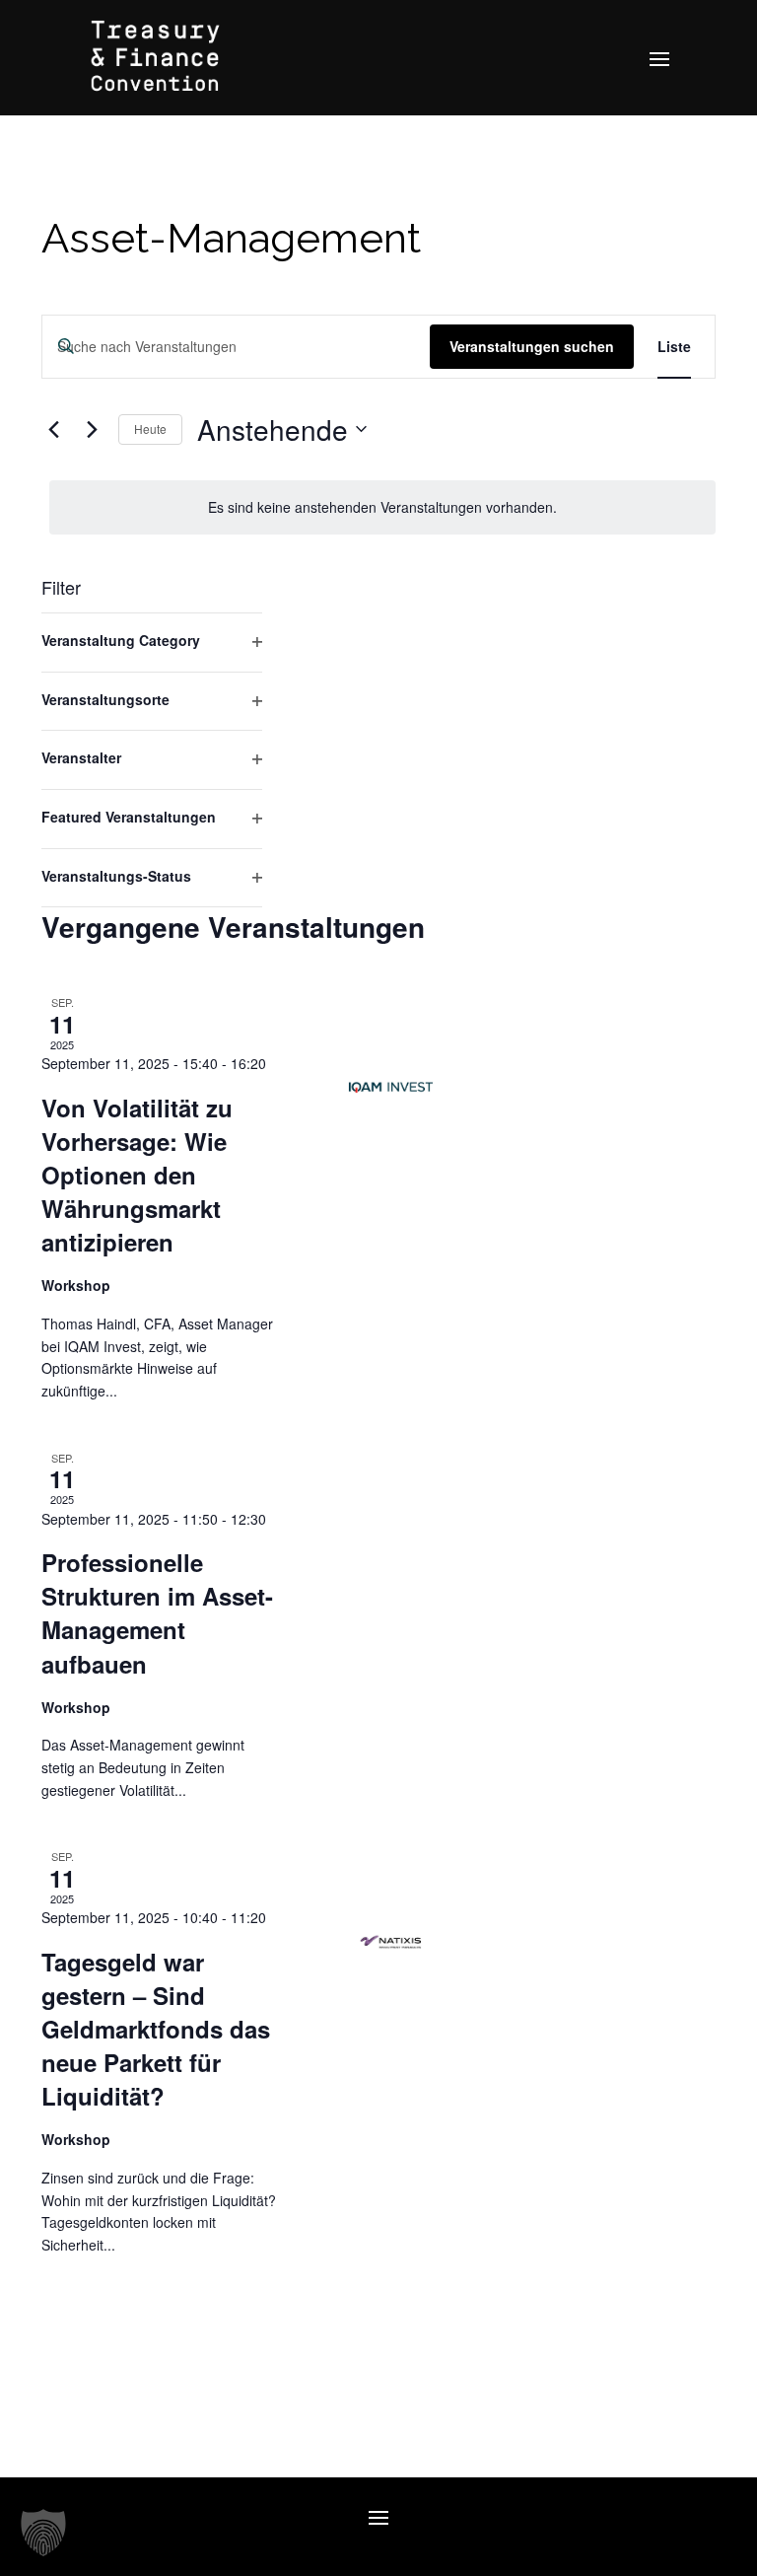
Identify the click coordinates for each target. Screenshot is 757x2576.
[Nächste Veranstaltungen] (92, 429)
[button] (43, 2533)
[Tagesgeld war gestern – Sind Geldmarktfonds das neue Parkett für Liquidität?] (391, 1941)
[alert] (382, 507)
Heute (150, 429)
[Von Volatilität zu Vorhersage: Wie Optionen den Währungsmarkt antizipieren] (391, 1087)
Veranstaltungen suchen (532, 346)
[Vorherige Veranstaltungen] (53, 429)
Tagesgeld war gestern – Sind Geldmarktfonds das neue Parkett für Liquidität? (156, 2029)
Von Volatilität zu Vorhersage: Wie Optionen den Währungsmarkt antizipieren (137, 1175)
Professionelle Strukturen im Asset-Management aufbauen (157, 1612)
